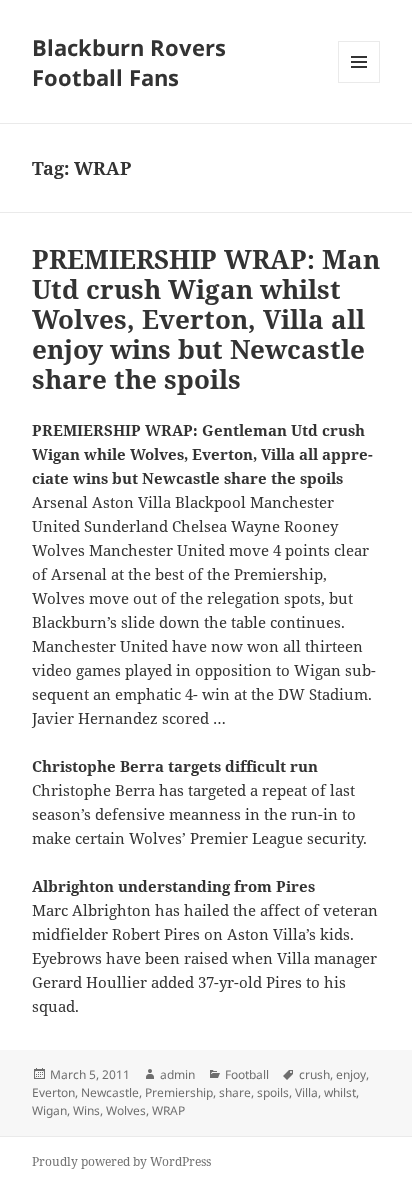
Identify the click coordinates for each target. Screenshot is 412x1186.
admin (177, 1074)
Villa (306, 1092)
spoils (273, 1092)
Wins (86, 1110)
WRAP (168, 1110)
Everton (53, 1092)
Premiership (179, 1092)
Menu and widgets (359, 82)
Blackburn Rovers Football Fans (129, 62)
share (235, 1092)
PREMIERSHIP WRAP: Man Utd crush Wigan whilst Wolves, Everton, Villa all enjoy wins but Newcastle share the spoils (206, 319)
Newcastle (110, 1092)
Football (247, 1074)
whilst (340, 1092)
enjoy (351, 1074)
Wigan (49, 1110)
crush (314, 1074)
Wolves (126, 1110)
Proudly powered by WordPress (121, 1161)
